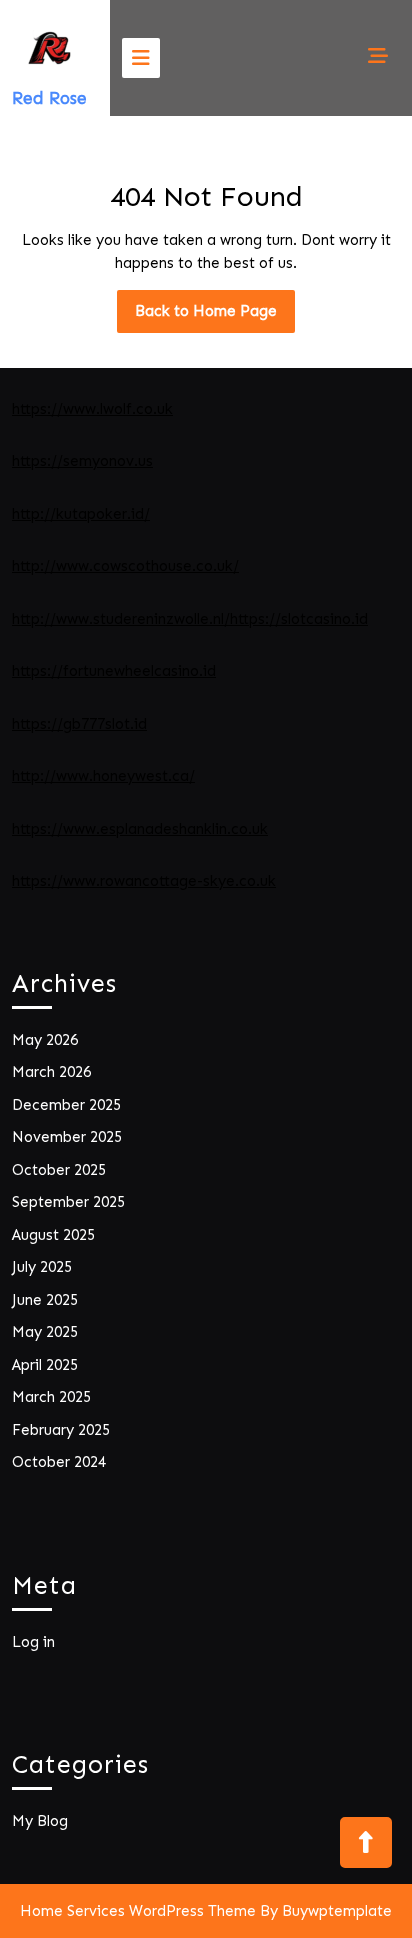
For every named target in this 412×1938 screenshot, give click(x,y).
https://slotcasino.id (299, 619)
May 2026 (45, 1040)
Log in (33, 1642)
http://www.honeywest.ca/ (103, 776)
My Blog (40, 1821)
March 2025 (51, 1397)
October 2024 (59, 1462)
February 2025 (61, 1430)
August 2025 (53, 1235)
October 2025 (59, 1170)
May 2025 (45, 1332)
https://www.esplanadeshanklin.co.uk (140, 829)
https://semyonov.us (82, 461)
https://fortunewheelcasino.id (114, 671)
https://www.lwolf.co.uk (92, 409)
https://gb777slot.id (79, 724)
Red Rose (49, 98)
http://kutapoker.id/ (81, 514)
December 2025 (66, 1105)
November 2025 (67, 1137)
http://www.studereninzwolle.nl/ (121, 619)
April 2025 (45, 1365)
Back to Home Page (215, 317)
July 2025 (42, 1267)
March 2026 (51, 1072)
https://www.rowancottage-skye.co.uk (144, 881)
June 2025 (45, 1300)
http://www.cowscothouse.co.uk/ (125, 566)
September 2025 (68, 1202)
